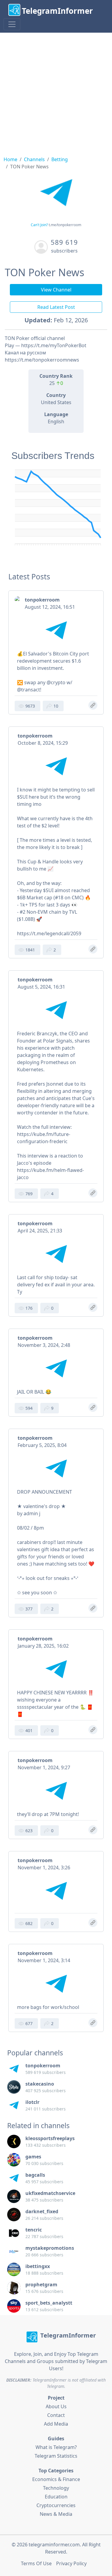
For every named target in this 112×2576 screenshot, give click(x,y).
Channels (34, 159)
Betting (60, 159)
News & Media (56, 2514)
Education (56, 2497)
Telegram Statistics (56, 2456)
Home (10, 159)
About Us (56, 2406)
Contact (56, 2415)
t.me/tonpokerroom (65, 225)
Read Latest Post (56, 307)
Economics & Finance (56, 2479)
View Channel (56, 290)
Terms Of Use (36, 2563)
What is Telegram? (56, 2447)
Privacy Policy (71, 2563)
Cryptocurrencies (56, 2505)
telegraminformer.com (54, 2545)
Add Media (56, 2424)
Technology (56, 2488)
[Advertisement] (56, 92)
